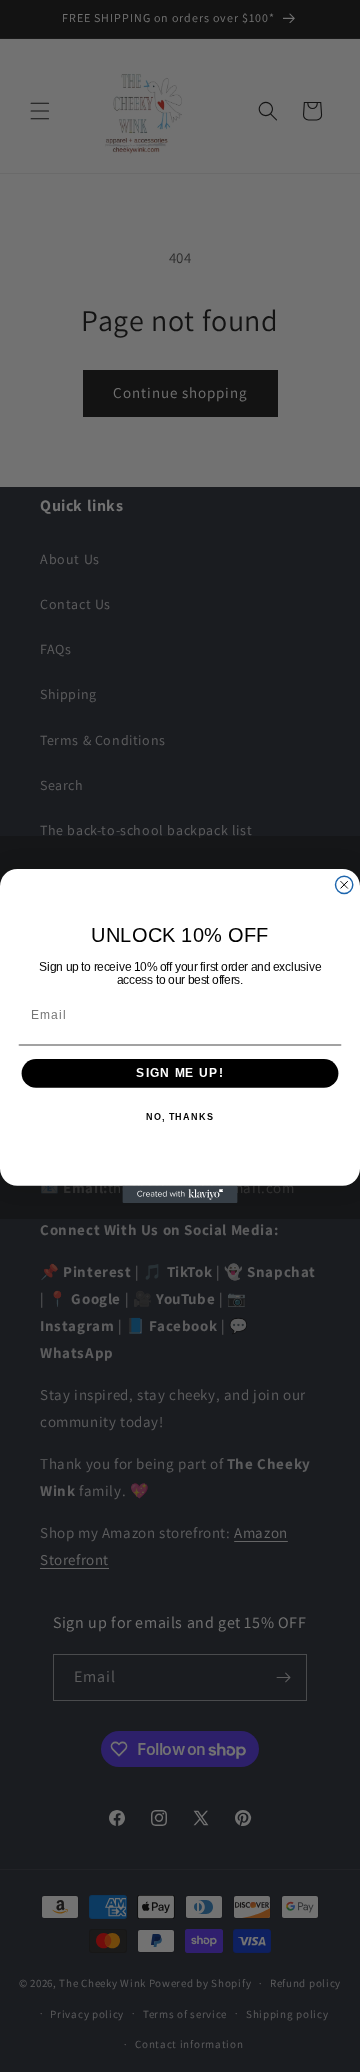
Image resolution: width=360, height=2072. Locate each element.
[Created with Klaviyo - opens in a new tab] (179, 1194)
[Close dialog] (344, 884)
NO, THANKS (180, 1117)
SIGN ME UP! (179, 1073)
